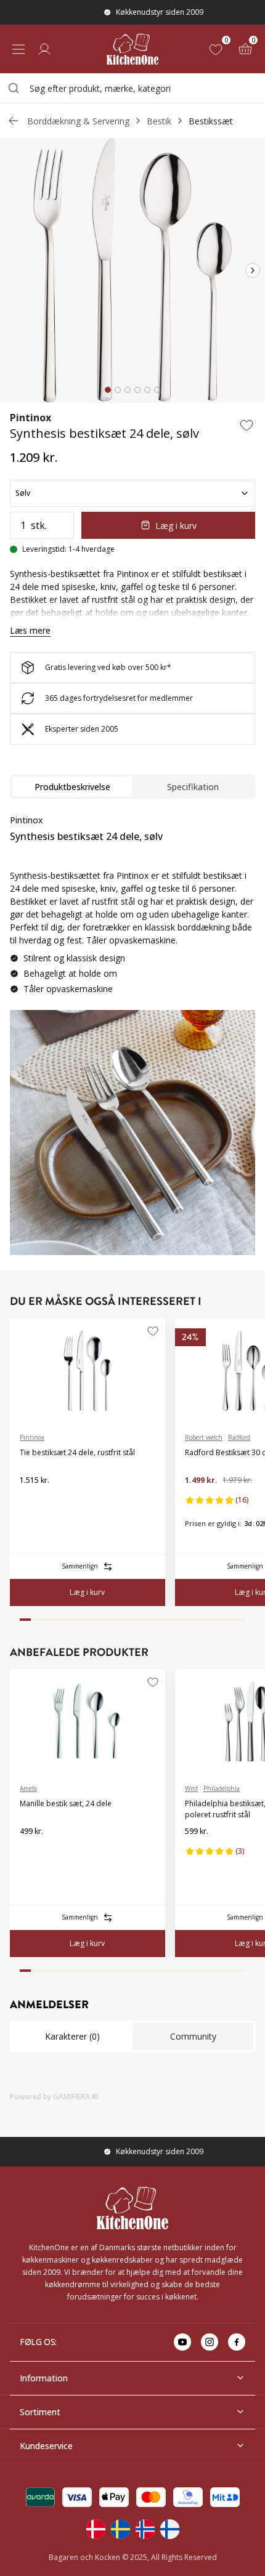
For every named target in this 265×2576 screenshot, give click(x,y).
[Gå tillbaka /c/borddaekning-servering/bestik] (14, 121)
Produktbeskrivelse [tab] (72, 787)
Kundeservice (46, 2446)
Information (44, 2378)
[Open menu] (18, 49)
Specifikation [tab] (193, 787)
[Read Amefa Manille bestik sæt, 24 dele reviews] (33, 1851)
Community (193, 2036)
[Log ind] (44, 49)
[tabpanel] (132, 909)
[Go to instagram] (210, 2342)
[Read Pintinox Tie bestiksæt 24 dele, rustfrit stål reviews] (33, 1500)
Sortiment (40, 2412)
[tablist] (132, 786)
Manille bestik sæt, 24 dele (66, 1803)
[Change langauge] (96, 2529)
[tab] (108, 390)
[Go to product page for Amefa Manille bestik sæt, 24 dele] (88, 1722)
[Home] (132, 49)
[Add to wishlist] (247, 425)
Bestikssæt (211, 121)
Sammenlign (80, 1566)
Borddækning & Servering (78, 121)
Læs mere (30, 630)
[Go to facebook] (237, 2342)
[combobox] (132, 88)
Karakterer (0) (72, 2036)
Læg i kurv (176, 526)
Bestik (159, 121)
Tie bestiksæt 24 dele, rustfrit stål (77, 1452)
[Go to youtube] (182, 2342)
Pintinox (31, 418)
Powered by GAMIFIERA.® (54, 2097)
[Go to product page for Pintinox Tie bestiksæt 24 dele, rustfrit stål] (88, 1371)
